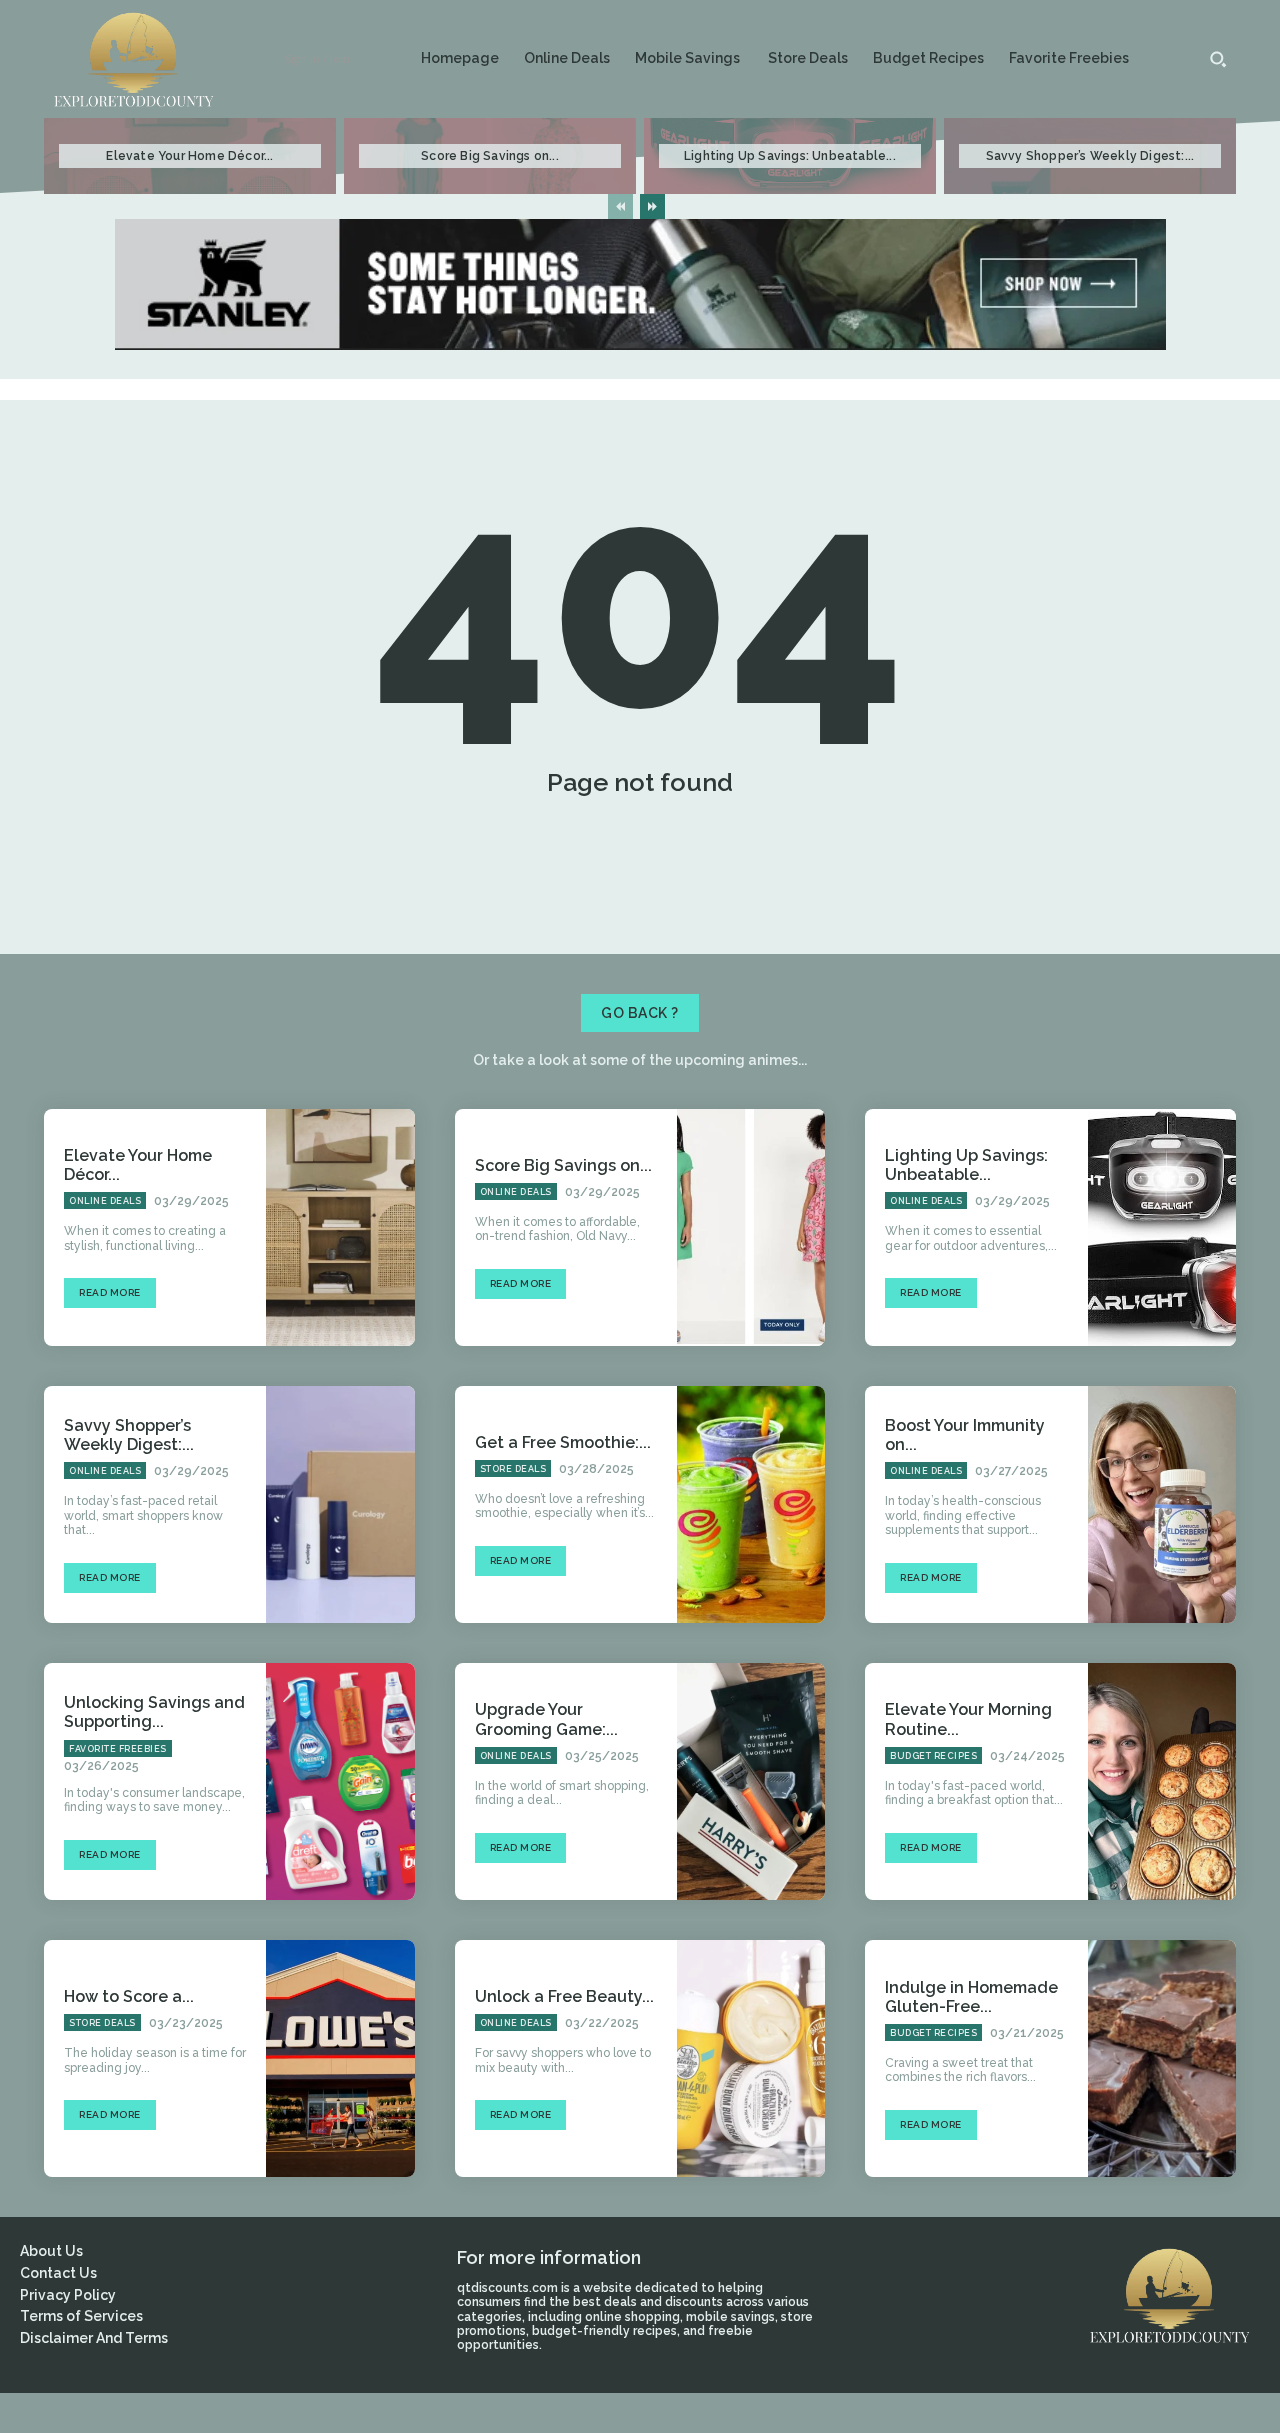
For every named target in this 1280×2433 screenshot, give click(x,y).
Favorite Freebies (118, 1749)
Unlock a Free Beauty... (564, 1996)
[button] (1218, 59)
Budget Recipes (933, 1756)
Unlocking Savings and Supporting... (154, 1712)
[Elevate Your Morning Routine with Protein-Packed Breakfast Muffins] (1162, 1781)
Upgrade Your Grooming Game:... (546, 1719)
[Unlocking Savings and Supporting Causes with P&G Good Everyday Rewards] (340, 1781)
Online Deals (105, 1201)
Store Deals (513, 1469)
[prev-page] (620, 206)
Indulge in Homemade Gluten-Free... (971, 1997)
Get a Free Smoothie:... (563, 1442)
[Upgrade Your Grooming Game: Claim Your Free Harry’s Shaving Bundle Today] (751, 1781)
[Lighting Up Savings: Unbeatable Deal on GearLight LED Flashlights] (1162, 1227)
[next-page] (652, 206)
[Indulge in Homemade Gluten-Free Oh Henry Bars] (1162, 2058)
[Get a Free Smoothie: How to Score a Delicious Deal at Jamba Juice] (751, 1504)
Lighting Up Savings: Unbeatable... (790, 156)
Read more (110, 1292)
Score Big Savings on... (490, 156)
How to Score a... (129, 1996)
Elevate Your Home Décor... (189, 156)
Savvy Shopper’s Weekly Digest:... (1090, 156)
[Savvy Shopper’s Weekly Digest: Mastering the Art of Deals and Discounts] (340, 1504)
